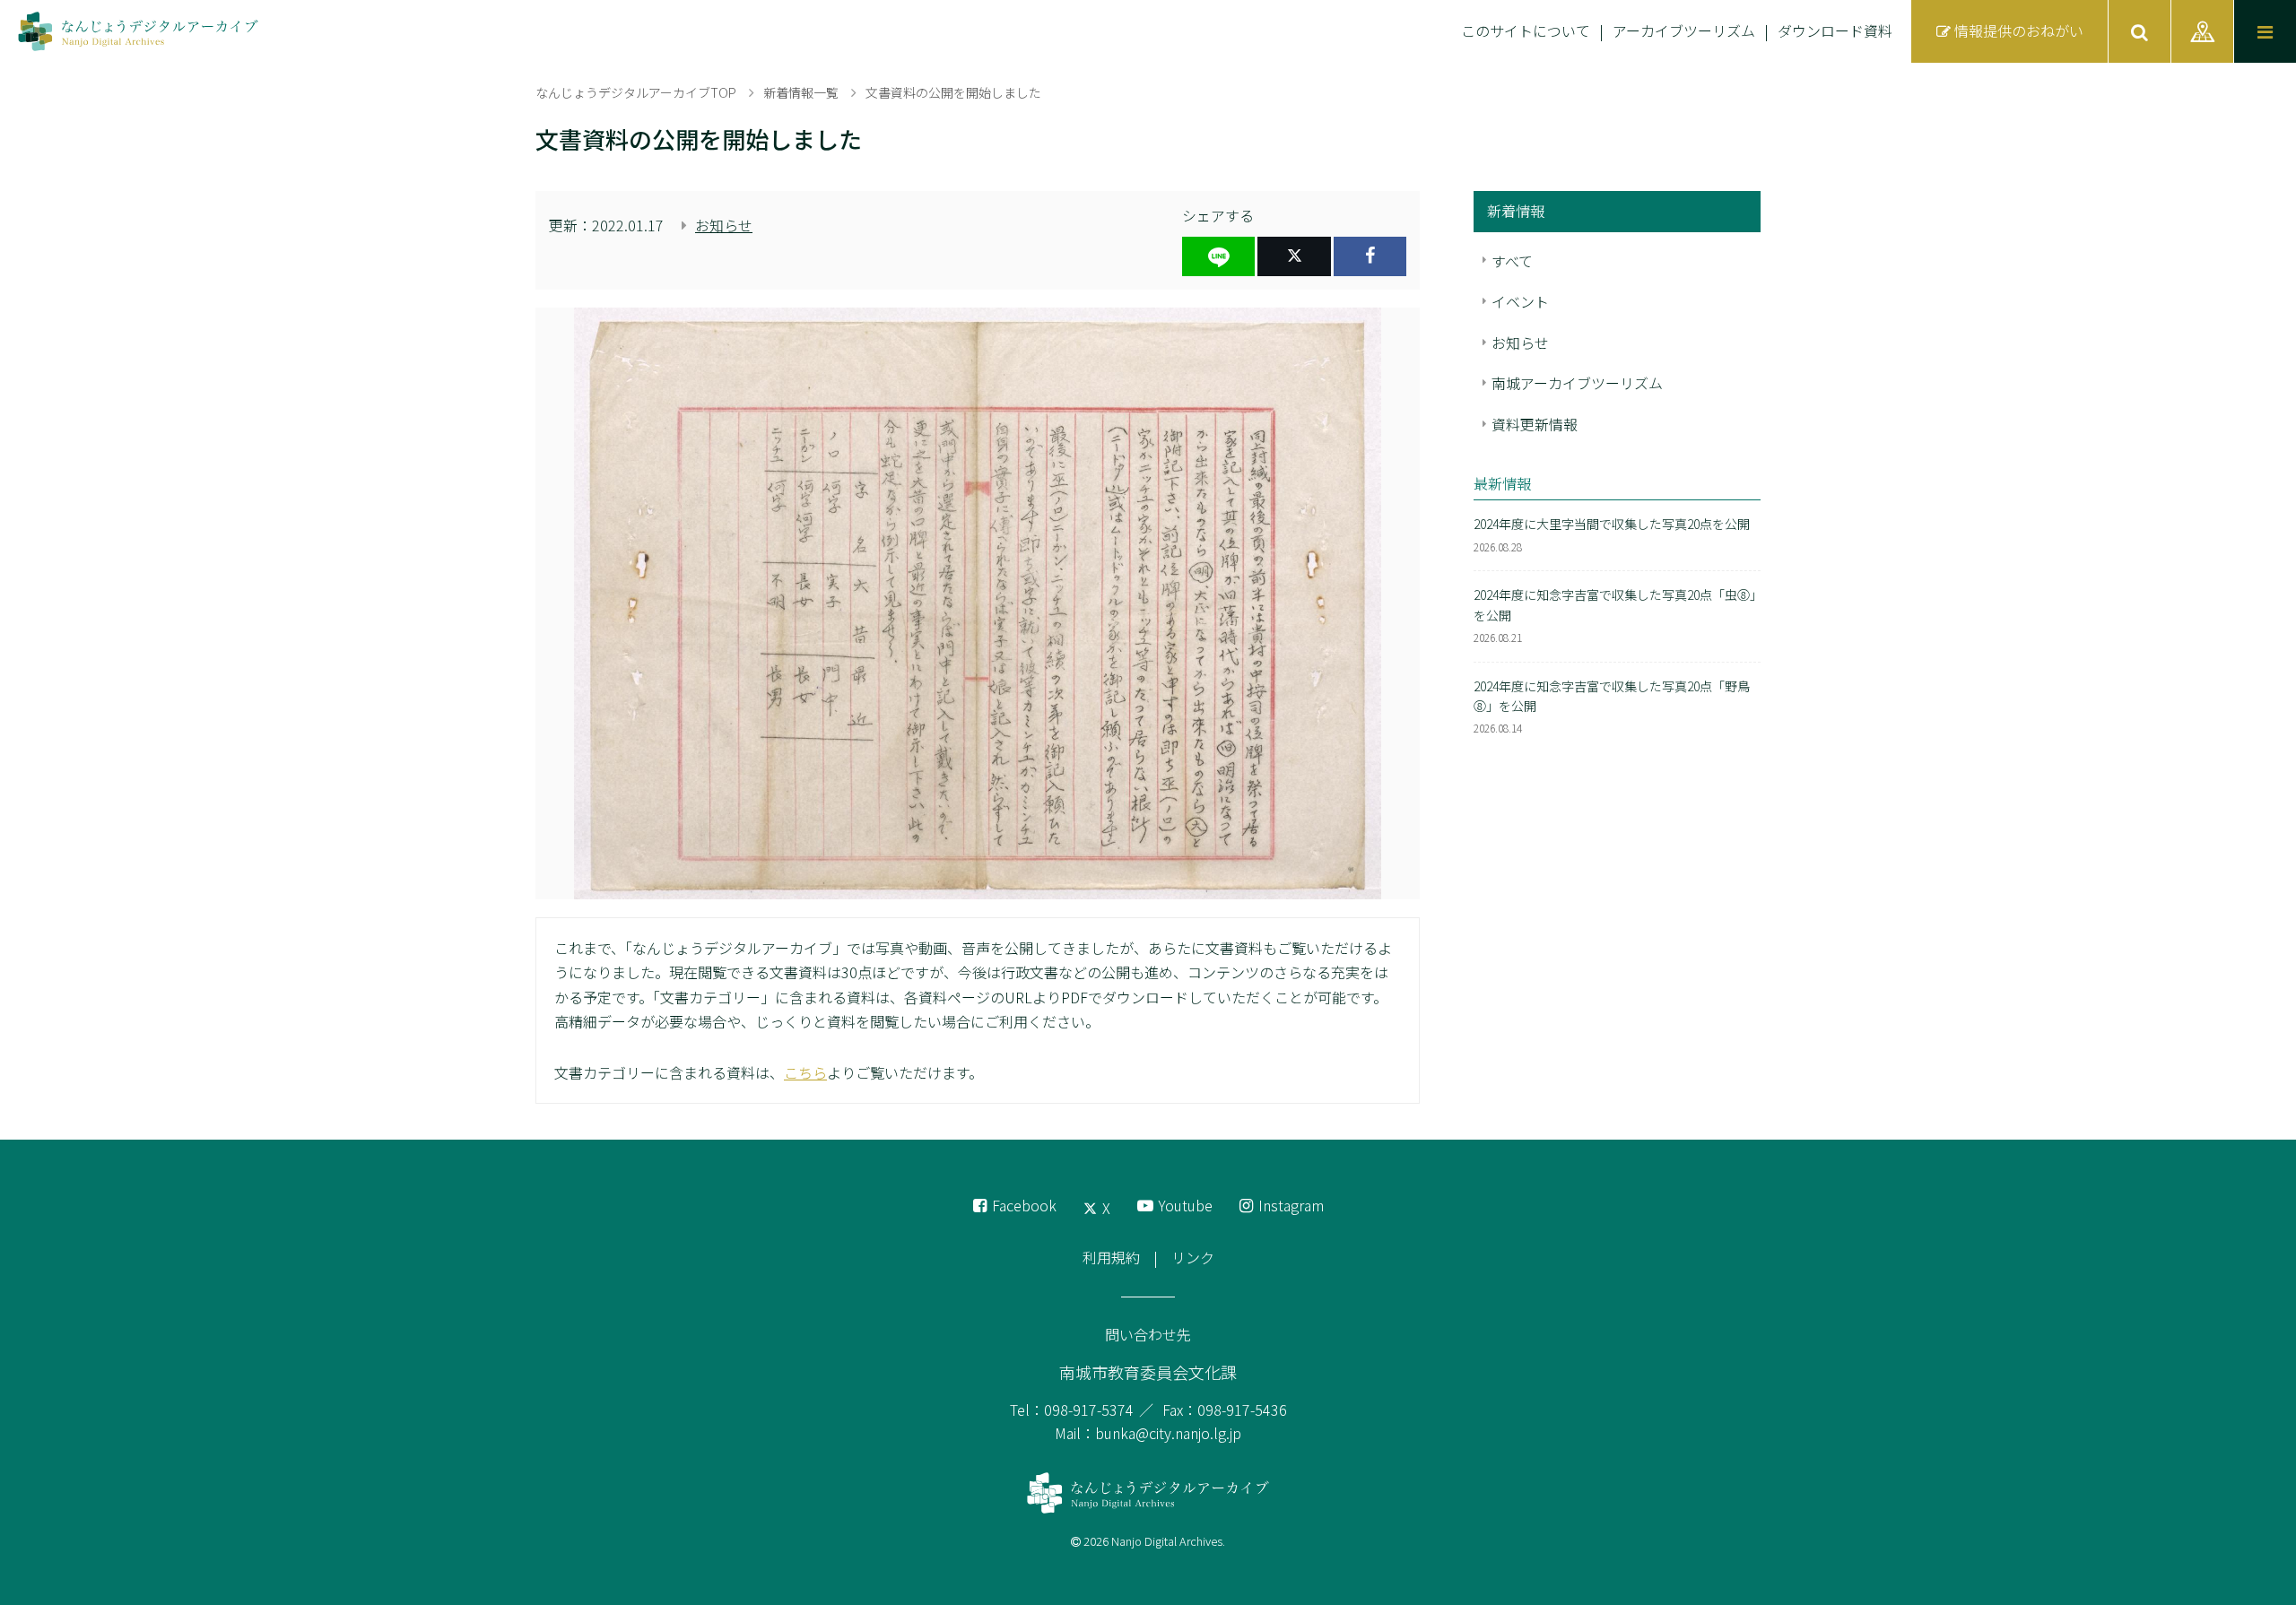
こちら (805, 1072)
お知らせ (724, 225)
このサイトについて (1526, 30)
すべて (1512, 261)
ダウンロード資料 (1835, 30)
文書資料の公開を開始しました (953, 92)
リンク (1193, 1257)
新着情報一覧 (801, 92)
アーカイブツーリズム (1684, 30)
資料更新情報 (1535, 424)
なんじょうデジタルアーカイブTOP (636, 92)
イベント (1520, 301)
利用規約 (1111, 1257)
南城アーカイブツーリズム (1577, 383)
